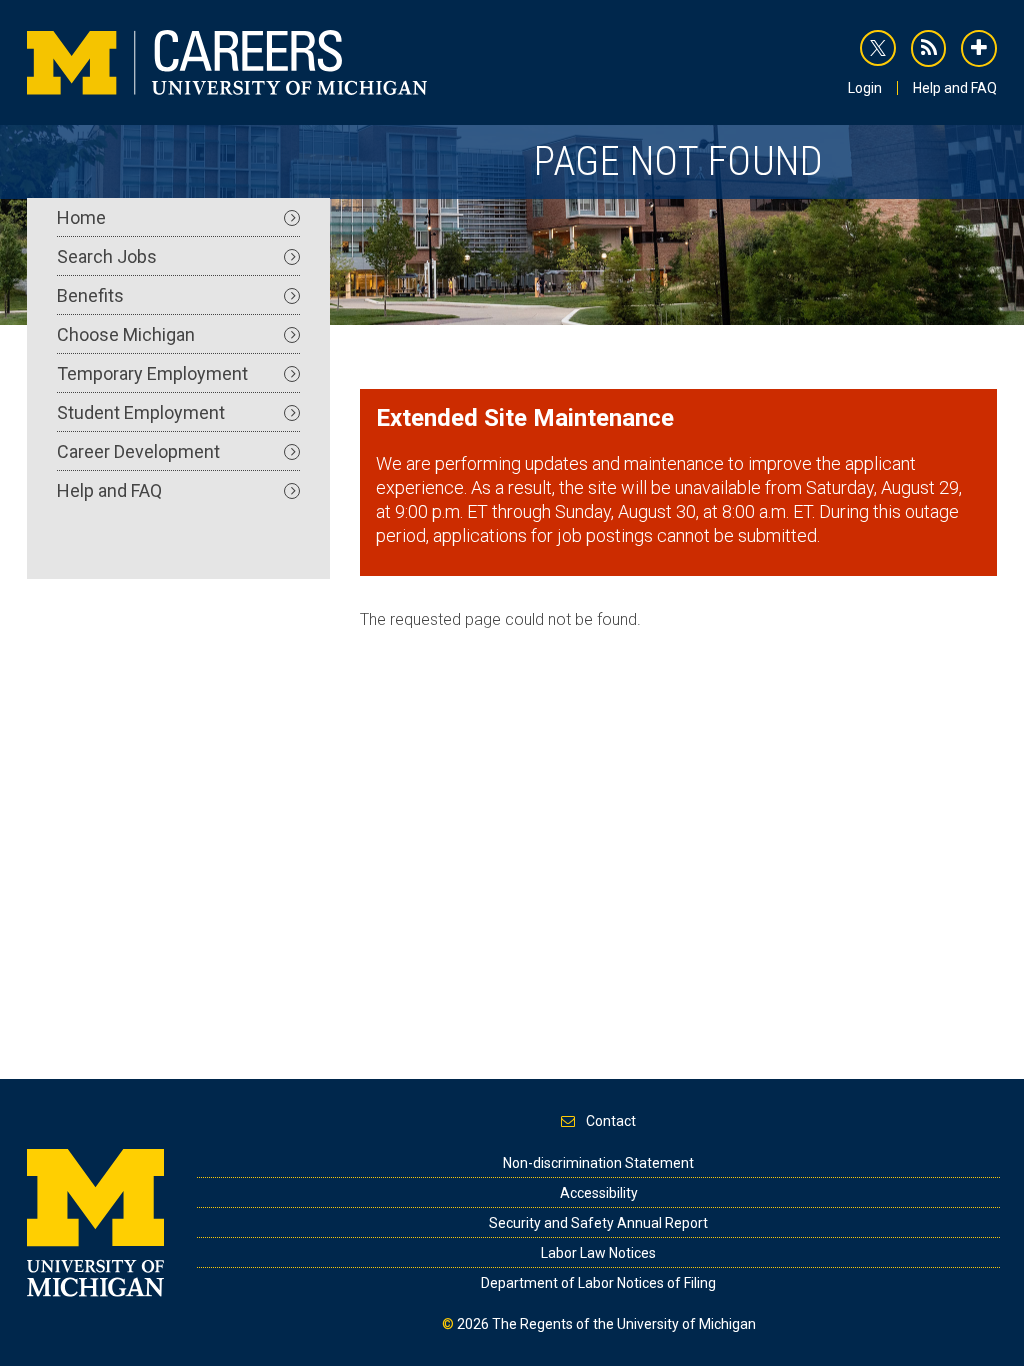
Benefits (90, 295)
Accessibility (599, 1193)
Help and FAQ (955, 88)
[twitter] (878, 48)
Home (81, 217)
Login (865, 88)
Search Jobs (107, 256)
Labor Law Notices (598, 1253)
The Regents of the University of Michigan (624, 1324)
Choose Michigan (126, 334)
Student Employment (141, 412)
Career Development (138, 451)
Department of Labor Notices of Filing (598, 1283)
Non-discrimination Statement (598, 1163)
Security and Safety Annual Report (598, 1223)
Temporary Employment (152, 373)
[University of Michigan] (95, 1221)
